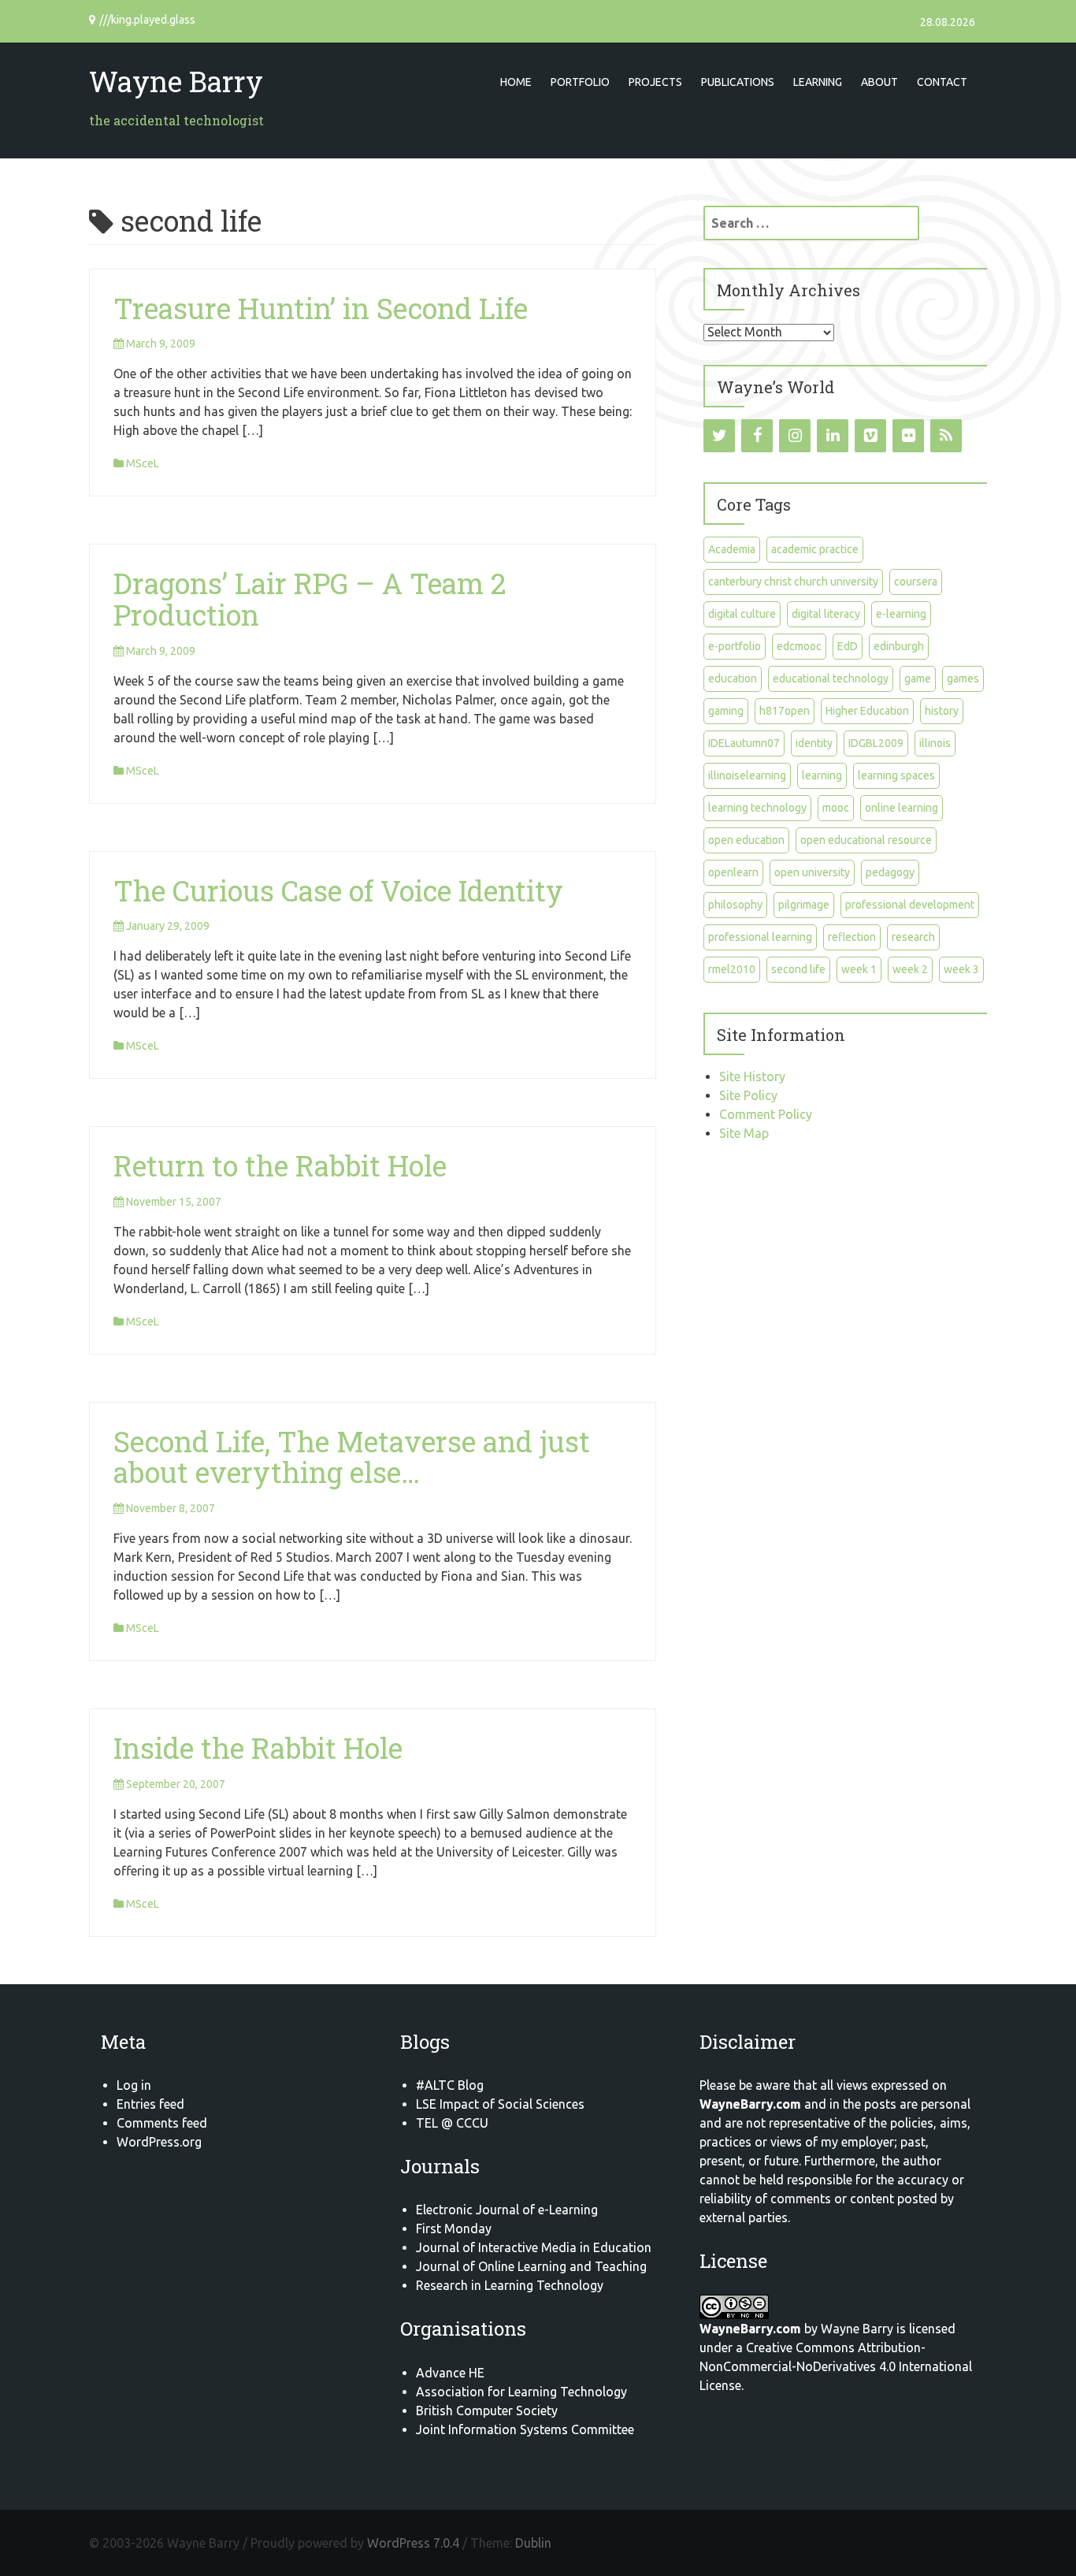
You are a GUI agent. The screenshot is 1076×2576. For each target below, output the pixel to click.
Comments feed (162, 2123)
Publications (738, 82)
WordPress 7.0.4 (413, 2543)
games (963, 678)
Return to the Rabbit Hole (280, 1165)
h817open (785, 711)
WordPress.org (159, 2142)
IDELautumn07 (744, 743)
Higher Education (867, 711)
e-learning (901, 614)
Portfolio (580, 82)
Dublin (533, 2543)
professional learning (760, 937)
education (733, 678)
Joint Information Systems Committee (525, 2429)
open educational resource (866, 840)
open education (746, 840)
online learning (902, 808)
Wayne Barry (176, 81)
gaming (726, 711)
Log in (134, 2085)
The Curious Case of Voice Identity (338, 890)
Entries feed (150, 2104)
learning (822, 775)
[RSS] (946, 436)
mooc (836, 808)
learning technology (757, 808)
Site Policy (748, 1095)
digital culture (742, 614)
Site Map (744, 1133)
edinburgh (899, 646)
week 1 (859, 969)
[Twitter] (719, 436)
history (942, 711)
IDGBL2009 (876, 743)
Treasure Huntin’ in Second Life (321, 308)
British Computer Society (487, 2411)
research (913, 937)
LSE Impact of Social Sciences (500, 2104)
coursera (916, 582)
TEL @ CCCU (452, 2123)
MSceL (143, 463)
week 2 (910, 969)
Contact (942, 82)
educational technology (831, 678)
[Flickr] (908, 436)
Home (516, 82)
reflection (852, 937)
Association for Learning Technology (521, 2392)
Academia (732, 549)
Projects (655, 82)
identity (814, 743)
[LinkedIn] (833, 436)
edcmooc (799, 646)
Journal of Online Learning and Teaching (531, 2266)
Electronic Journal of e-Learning (507, 2210)
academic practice (815, 549)
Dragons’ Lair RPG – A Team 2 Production (310, 599)
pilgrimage (804, 905)
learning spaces (896, 775)
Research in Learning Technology (510, 2285)
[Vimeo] (870, 436)
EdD (848, 646)
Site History (752, 1076)
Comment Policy (766, 1114)
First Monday (454, 2228)
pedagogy (890, 872)
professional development (910, 905)
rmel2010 (732, 969)
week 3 (961, 969)
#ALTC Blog (450, 2085)
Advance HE (450, 2373)
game (918, 678)
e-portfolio (735, 646)
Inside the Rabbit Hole (258, 1748)
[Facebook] (757, 436)
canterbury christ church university (793, 582)
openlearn (733, 872)
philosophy (735, 905)
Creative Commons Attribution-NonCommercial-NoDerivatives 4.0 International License (836, 2366)
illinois (935, 743)
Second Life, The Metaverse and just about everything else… (352, 1457)
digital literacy (826, 614)
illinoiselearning (747, 775)
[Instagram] (795, 436)
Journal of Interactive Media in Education (534, 2247)
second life (798, 969)
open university (812, 872)
